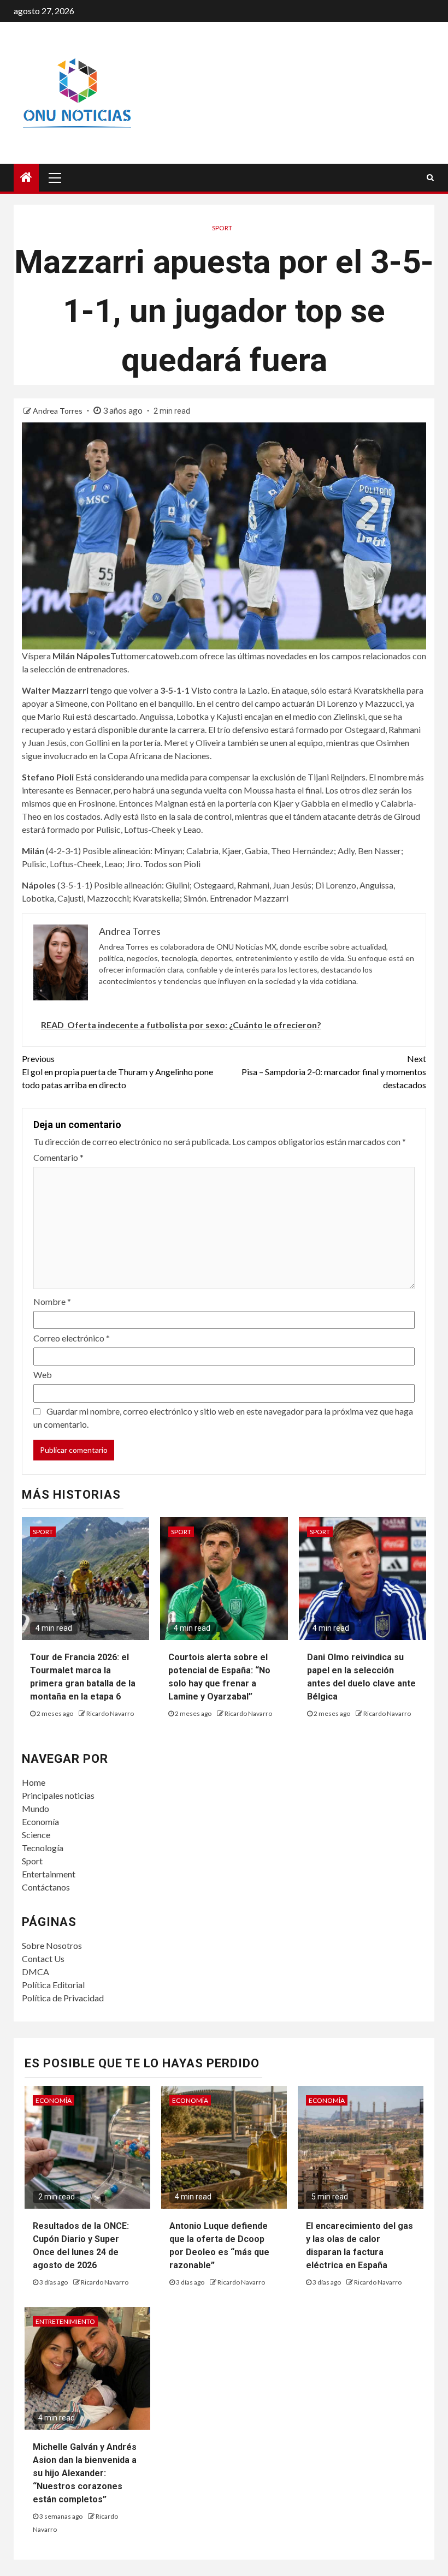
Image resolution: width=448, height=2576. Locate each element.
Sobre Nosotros (52, 1945)
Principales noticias (58, 1795)
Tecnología (43, 1848)
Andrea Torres (58, 411)
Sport (32, 1861)
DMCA (36, 1972)
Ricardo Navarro (110, 1713)
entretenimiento (65, 2321)
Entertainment (49, 1874)
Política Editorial (53, 1985)
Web (43, 1375)
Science (36, 1835)
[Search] (430, 177)
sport (222, 228)
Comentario (58, 1157)
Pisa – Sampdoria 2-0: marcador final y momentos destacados (334, 1072)
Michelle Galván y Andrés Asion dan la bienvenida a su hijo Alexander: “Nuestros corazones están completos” (85, 2473)
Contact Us (43, 1958)
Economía (40, 1821)
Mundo (36, 1808)
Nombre (52, 1301)
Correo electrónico (72, 1338)
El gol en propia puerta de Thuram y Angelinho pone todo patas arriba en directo (117, 1072)
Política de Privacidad (63, 1998)
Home (34, 1782)
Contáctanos (46, 1887)
